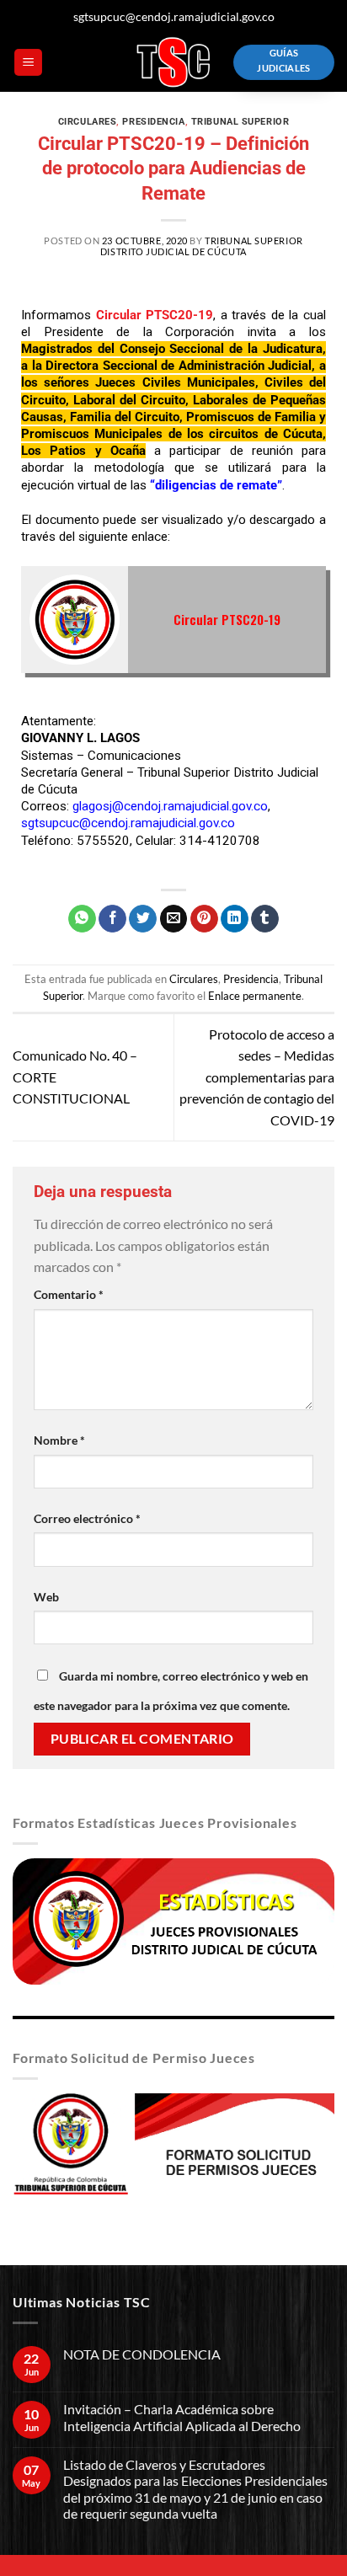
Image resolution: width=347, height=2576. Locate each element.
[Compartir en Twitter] (143, 919)
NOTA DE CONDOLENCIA (142, 2354)
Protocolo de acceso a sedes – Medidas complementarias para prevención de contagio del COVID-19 (257, 1077)
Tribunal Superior (240, 122)
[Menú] (28, 63)
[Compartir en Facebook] (112, 919)
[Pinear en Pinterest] (204, 919)
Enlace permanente (255, 996)
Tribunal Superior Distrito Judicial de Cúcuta (202, 246)
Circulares (88, 122)
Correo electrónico (87, 1518)
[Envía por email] (174, 919)
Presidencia (153, 122)
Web (46, 1597)
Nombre (59, 1440)
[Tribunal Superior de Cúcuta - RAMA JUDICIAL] (173, 62)
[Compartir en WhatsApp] (82, 919)
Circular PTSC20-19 (227, 619)
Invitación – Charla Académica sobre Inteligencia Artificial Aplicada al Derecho (182, 2417)
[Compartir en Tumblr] (265, 919)
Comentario (69, 1294)
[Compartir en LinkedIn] (235, 919)
